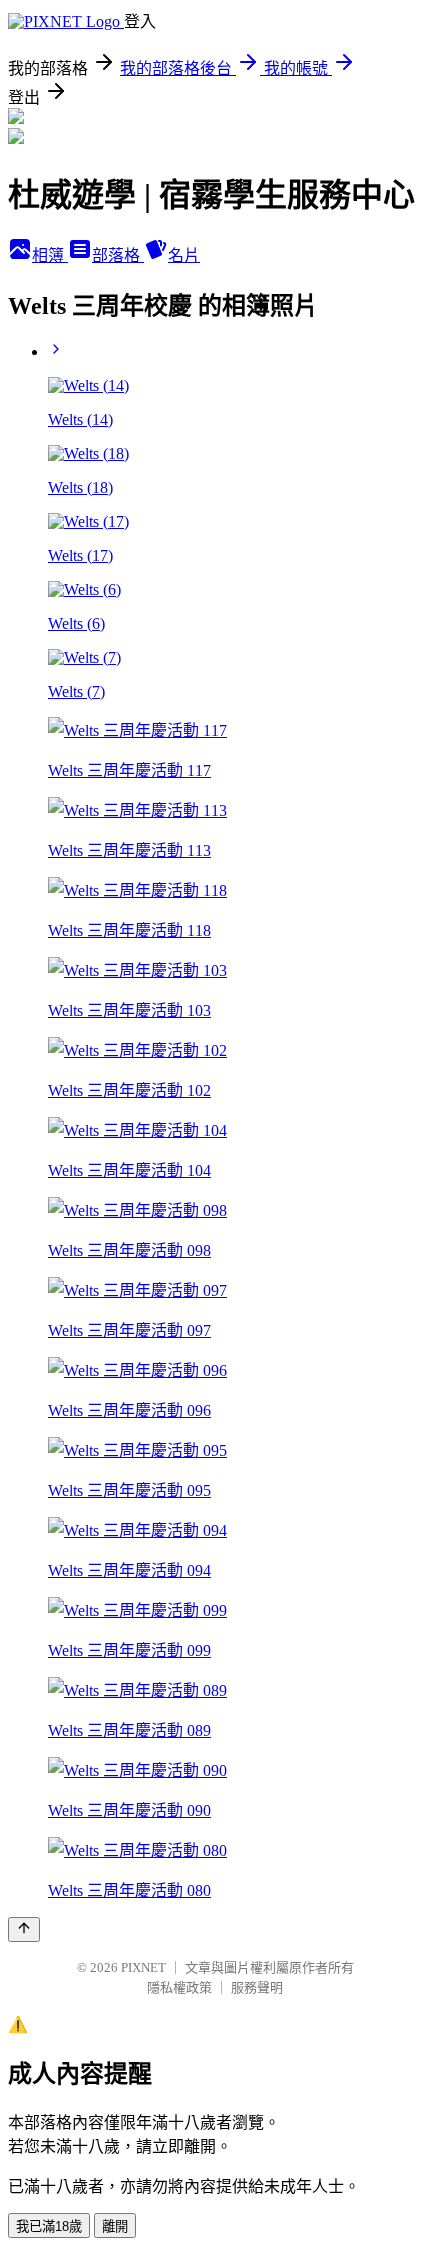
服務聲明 (257, 1987)
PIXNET (143, 1967)
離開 (115, 2226)
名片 (184, 255)
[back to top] (24, 1929)
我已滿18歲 (49, 2226)
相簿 (50, 255)
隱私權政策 (179, 1987)
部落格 (118, 255)
